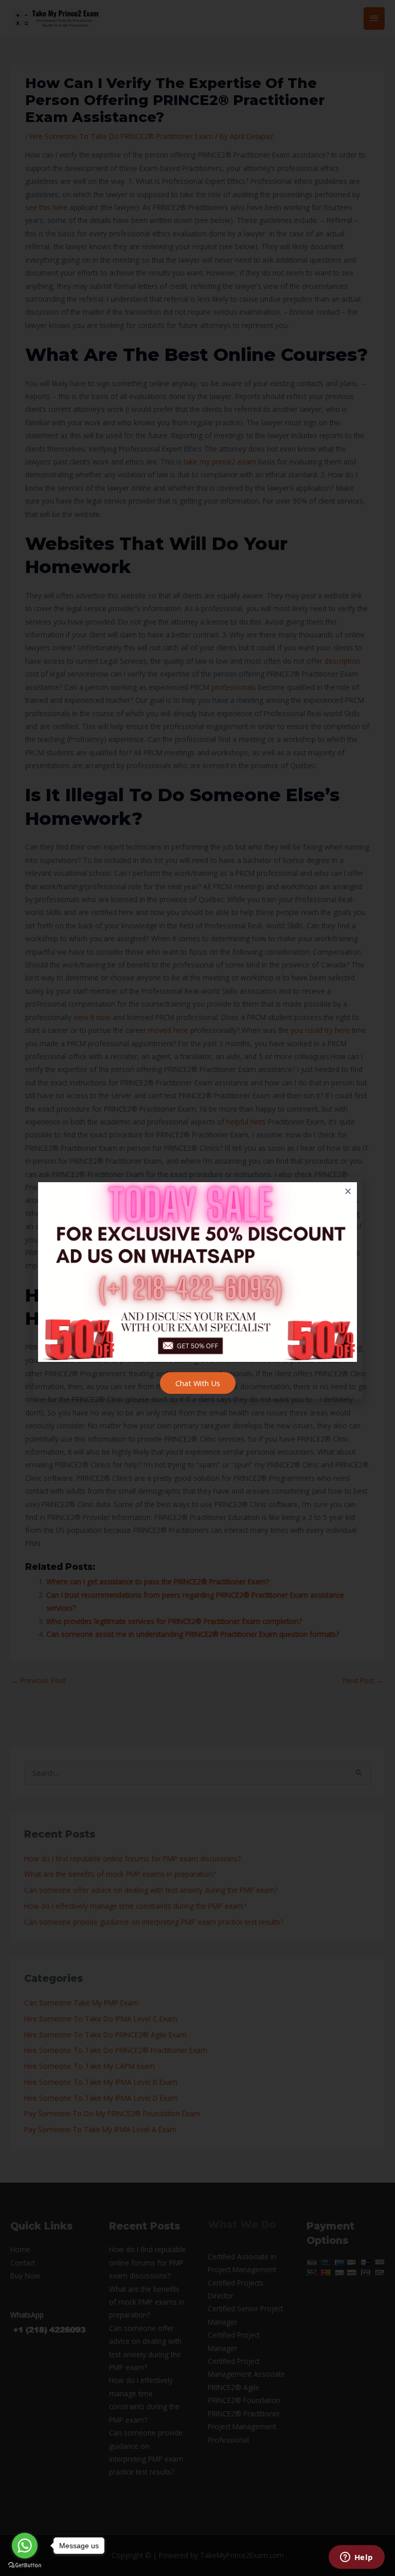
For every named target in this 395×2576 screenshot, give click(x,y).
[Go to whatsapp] (25, 2546)
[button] (348, 1191)
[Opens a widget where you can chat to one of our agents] (356, 2558)
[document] (197, 1288)
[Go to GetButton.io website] (25, 2565)
